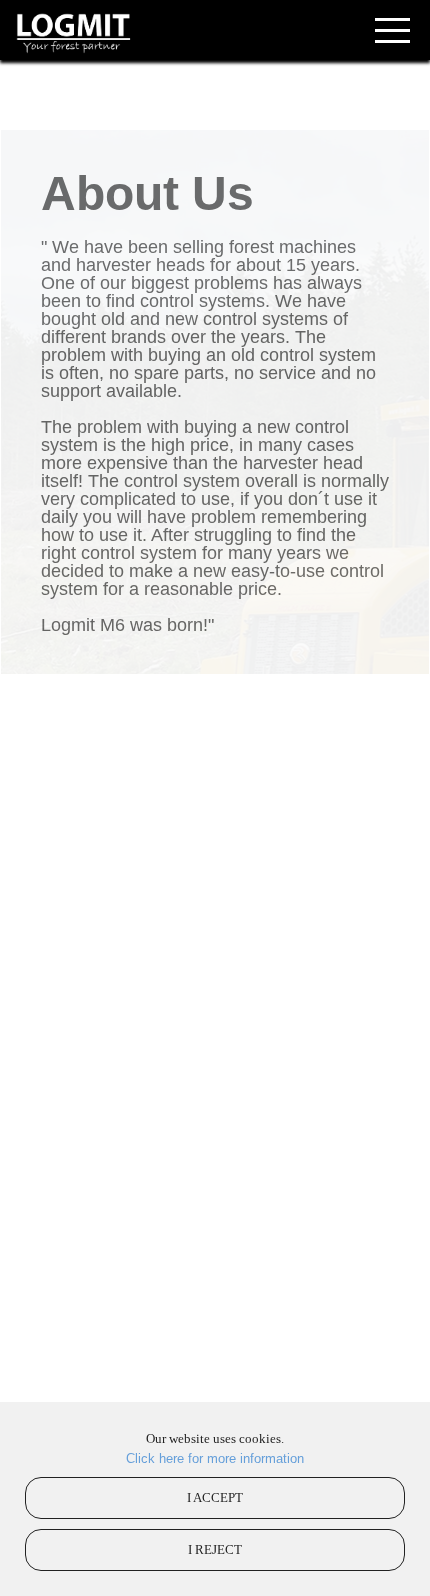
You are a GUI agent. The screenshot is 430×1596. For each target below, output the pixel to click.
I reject (215, 1549)
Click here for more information (215, 1458)
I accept (215, 1497)
